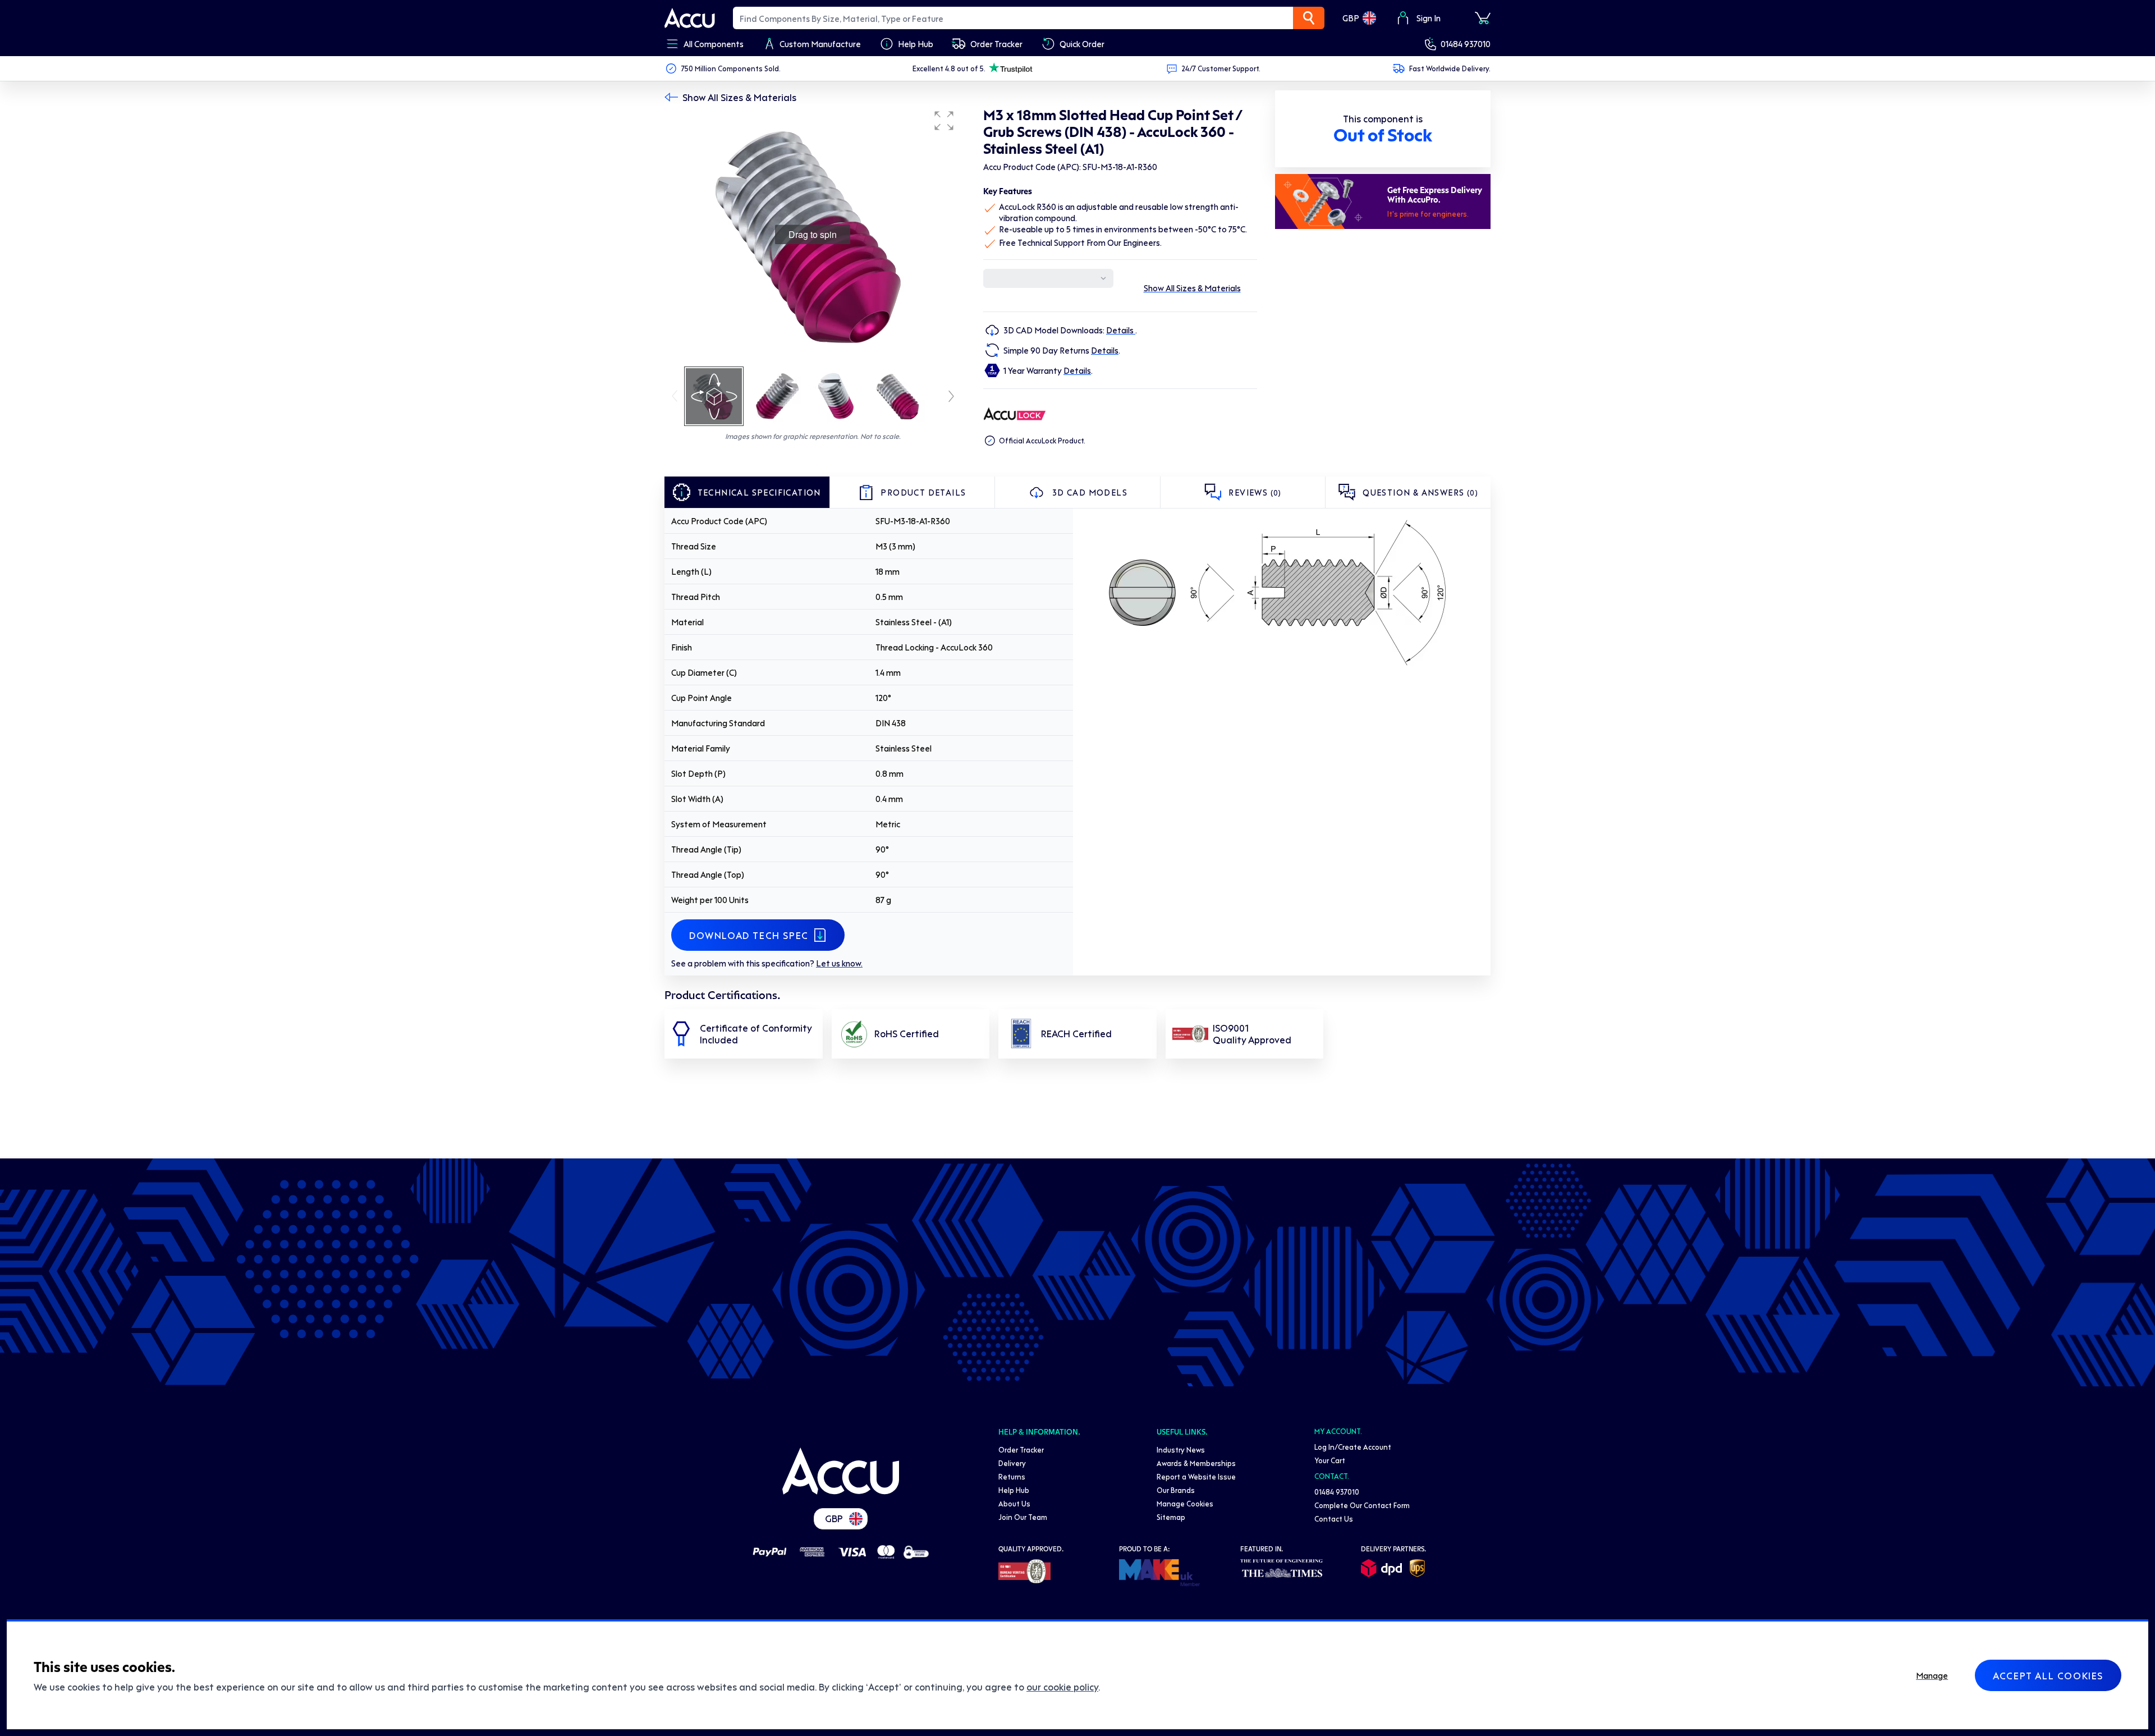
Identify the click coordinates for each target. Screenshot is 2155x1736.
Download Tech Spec (749, 935)
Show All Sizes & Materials (739, 97)
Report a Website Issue (1196, 1476)
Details (1121, 330)
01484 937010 (1466, 44)
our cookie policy (1062, 1687)
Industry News (1181, 1449)
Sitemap (1171, 1517)
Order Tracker (1021, 1449)
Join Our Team (1023, 1517)
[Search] (1309, 18)
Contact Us (1334, 1519)
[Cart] (1483, 18)
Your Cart (1330, 1460)
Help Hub (1014, 1490)
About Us (1014, 1503)
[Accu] (690, 18)
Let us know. (839, 963)
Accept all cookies (2048, 1675)
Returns (1012, 1476)
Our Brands (1176, 1490)
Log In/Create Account (1353, 1447)
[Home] (841, 1471)
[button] (944, 121)
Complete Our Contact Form (1362, 1505)
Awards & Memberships (1196, 1463)
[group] (813, 235)
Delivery (1012, 1463)
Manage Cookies (1185, 1503)
